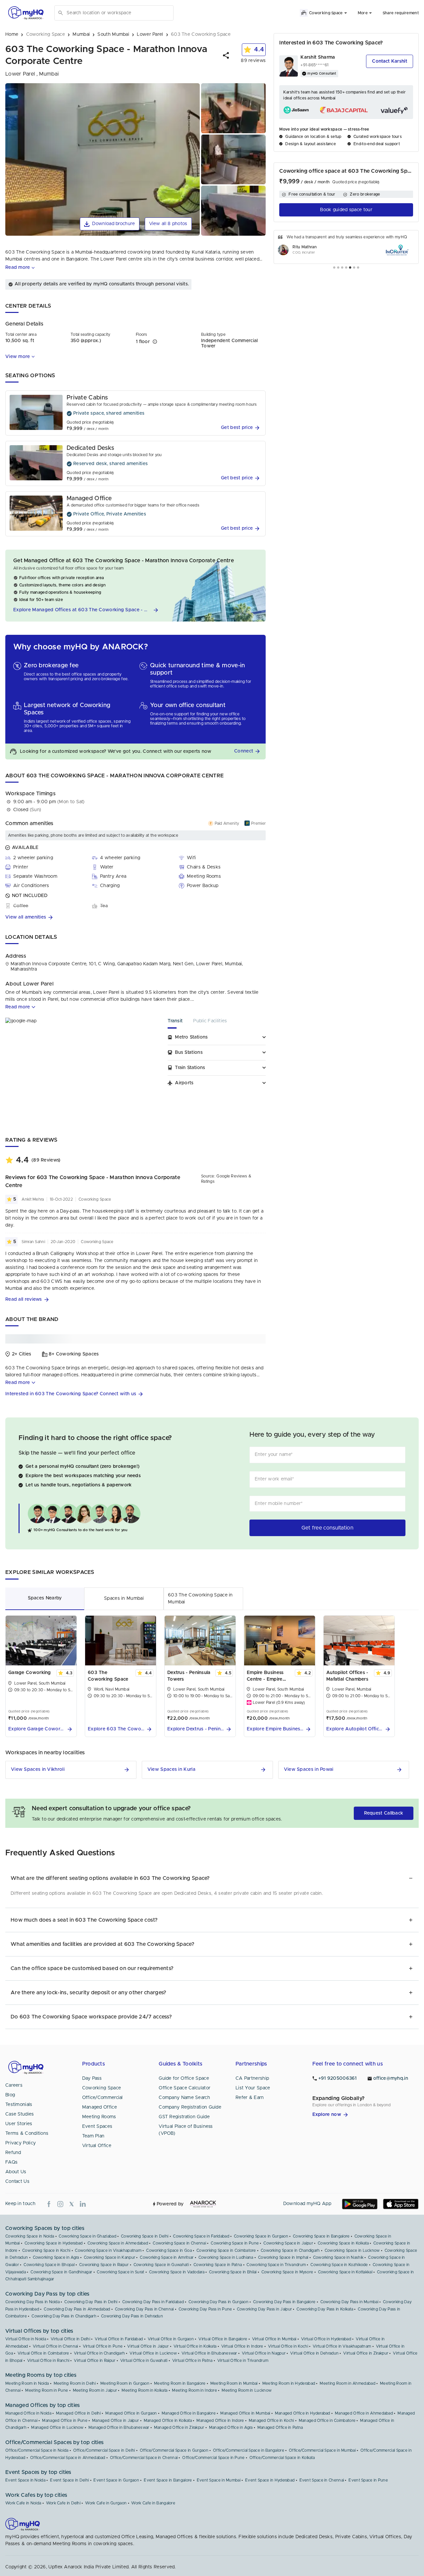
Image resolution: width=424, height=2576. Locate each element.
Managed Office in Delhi (78, 2413)
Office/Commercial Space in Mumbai (322, 2450)
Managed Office (100, 2107)
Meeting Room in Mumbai (234, 2383)
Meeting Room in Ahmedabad (347, 2383)
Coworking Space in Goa (169, 2250)
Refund (13, 2153)
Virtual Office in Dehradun (314, 2353)
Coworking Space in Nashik (338, 2257)
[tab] (180, 1023)
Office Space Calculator (185, 2088)
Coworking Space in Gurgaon (261, 2236)
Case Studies (20, 2114)
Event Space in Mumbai (219, 2480)
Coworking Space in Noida (30, 2236)
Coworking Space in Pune (235, 2243)
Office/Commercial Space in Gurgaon (174, 2450)
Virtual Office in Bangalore (223, 2339)
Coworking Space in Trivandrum (276, 2265)
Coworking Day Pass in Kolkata (325, 2309)
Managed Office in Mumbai (245, 2413)
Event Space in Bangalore (168, 2480)
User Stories (19, 2124)
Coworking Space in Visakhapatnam (108, 2250)
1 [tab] (334, 268)
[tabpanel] (346, 247)
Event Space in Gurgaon (116, 2480)
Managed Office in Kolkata (168, 2421)
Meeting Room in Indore (194, 2390)
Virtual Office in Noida (26, 2339)
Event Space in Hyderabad (270, 2480)
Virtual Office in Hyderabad (326, 2339)
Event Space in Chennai (322, 2480)
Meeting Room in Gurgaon (125, 2383)
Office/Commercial (103, 2098)
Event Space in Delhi (69, 2480)
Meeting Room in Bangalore (180, 2383)
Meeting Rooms (99, 2117)
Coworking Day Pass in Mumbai (349, 2302)
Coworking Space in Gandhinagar (61, 2272)
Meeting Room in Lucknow (247, 2390)
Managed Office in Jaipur (115, 2421)
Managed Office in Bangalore (189, 2413)
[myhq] (26, 13)
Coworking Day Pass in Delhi (91, 2302)
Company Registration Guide (190, 2107)
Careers (14, 2085)
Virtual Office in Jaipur (148, 2346)
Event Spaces (97, 2127)
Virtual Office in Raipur (95, 2361)
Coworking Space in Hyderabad (53, 2243)
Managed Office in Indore (220, 2421)
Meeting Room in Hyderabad (289, 2383)
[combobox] (119, 13)
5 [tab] (350, 268)
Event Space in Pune (368, 2480)
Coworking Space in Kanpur (110, 2257)
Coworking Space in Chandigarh (290, 2250)
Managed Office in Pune (65, 2421)
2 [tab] (338, 268)
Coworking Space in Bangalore (321, 2236)
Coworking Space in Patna (218, 2265)
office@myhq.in (391, 2078)
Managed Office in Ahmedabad (364, 2413)
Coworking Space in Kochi (46, 2250)
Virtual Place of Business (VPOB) (186, 2130)
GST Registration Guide (184, 2117)
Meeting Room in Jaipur (95, 2390)
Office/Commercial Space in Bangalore (249, 2450)
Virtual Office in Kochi (288, 2346)
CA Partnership (252, 2078)
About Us (16, 2172)
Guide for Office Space (184, 2078)
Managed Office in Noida (28, 2413)
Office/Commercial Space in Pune (213, 2458)
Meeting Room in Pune (47, 2390)
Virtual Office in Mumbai (274, 2339)
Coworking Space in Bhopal (49, 2265)
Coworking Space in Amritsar (167, 2257)
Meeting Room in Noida (27, 2383)
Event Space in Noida (25, 2480)
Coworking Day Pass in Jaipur (264, 2309)
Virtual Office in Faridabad (119, 2339)
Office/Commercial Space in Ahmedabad (68, 2458)
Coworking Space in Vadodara (177, 2272)
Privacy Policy (21, 2143)
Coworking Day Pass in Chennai (144, 2309)
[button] (226, 55)
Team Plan (93, 2136)
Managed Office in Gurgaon (131, 2413)
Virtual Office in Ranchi (48, 2361)
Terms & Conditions (27, 2133)
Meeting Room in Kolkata (144, 2390)
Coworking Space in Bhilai (233, 2272)
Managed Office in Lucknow (57, 2427)
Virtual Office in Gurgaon (171, 2339)
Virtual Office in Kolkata (195, 2346)
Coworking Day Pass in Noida (32, 2302)
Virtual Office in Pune (103, 2346)
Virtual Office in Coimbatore (43, 2353)
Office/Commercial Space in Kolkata (282, 2458)
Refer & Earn (250, 2098)
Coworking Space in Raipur (104, 2265)
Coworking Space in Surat (120, 2272)
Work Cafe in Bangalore (153, 2503)
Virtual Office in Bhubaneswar (209, 2353)
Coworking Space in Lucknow (352, 2250)
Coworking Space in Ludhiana (226, 2257)
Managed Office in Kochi (271, 2421)
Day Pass (92, 2078)
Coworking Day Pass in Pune (205, 2309)
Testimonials (19, 2105)
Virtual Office (97, 2146)
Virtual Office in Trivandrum (243, 2361)
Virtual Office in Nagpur (264, 2353)
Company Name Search (184, 2098)
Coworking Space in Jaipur (288, 2243)
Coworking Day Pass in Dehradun (132, 2316)
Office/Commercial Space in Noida (37, 2450)
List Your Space (253, 2088)
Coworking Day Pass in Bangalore (284, 2302)
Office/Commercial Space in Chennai (144, 2458)
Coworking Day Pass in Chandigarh (64, 2316)
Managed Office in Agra (231, 2427)
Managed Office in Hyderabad (303, 2413)
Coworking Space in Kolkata (343, 2243)
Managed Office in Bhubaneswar (119, 2427)
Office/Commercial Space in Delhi (104, 2450)
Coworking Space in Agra (56, 2257)
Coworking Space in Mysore (287, 2272)
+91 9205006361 (338, 2078)
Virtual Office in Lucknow (153, 2353)
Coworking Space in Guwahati (161, 2265)
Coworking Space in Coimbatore (226, 2250)
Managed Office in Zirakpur (179, 2427)
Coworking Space (102, 2088)
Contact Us (17, 2182)
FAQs (11, 2162)
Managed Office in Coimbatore (327, 2421)
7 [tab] (358, 268)
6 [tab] (354, 268)
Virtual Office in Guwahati (144, 2361)
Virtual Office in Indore (242, 2346)
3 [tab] (342, 268)
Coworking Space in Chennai (179, 2243)
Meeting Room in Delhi (75, 2383)
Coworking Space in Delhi (145, 2236)
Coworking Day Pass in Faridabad (153, 2302)
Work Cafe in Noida (23, 2503)
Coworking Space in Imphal (283, 2257)
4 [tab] (346, 268)
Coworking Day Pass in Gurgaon (218, 2302)
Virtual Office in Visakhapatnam (342, 2346)
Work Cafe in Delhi (63, 2503)
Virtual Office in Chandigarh (99, 2353)
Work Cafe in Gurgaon (106, 2503)
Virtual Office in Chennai (55, 2346)
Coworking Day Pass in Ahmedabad (77, 2309)
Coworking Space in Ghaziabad (87, 2236)
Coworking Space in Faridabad (201, 2236)
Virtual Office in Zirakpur (366, 2353)
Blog (10, 2095)
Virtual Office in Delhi (70, 2339)
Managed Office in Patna (280, 2427)
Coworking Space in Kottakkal (345, 2272)
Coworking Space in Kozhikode (339, 2265)
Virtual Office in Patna (192, 2361)
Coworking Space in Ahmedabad (118, 2243)
